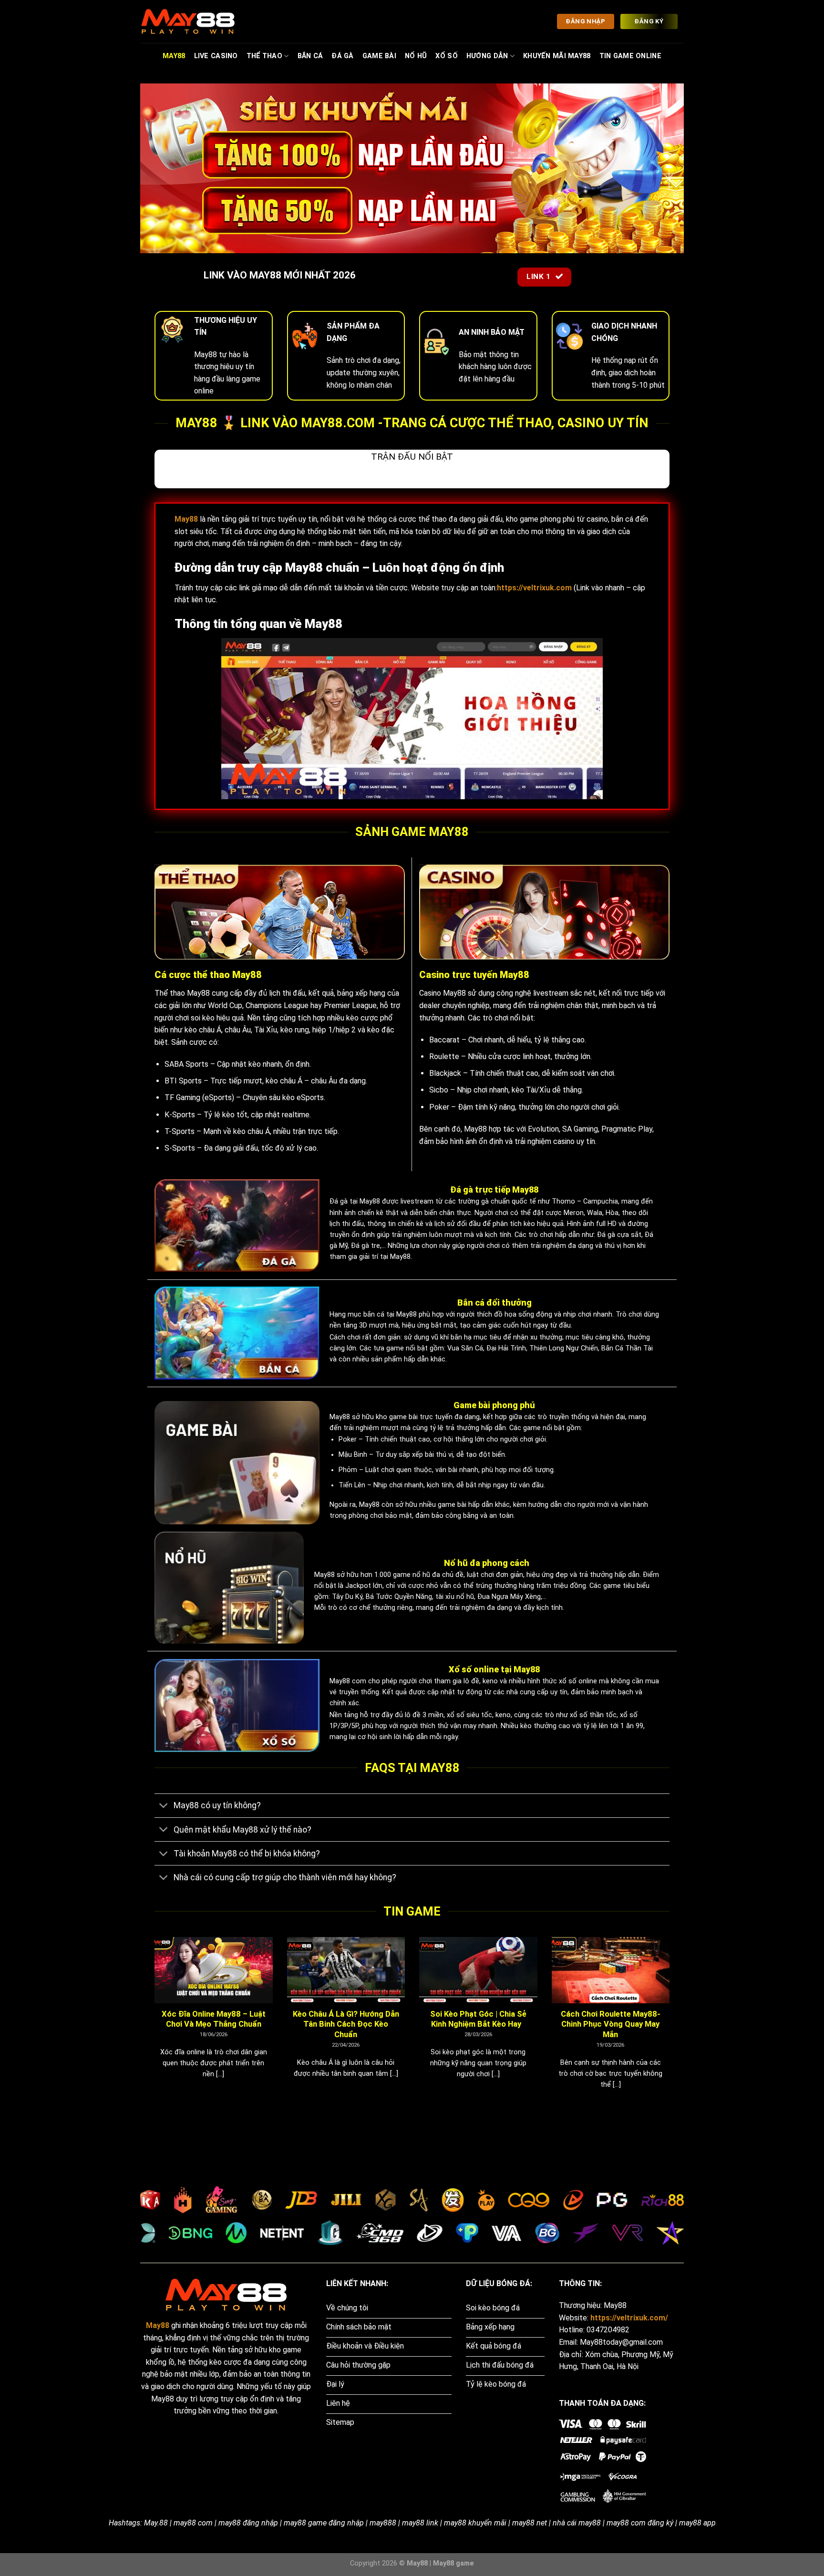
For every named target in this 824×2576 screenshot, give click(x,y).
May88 (174, 56)
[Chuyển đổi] (164, 1807)
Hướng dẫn (487, 56)
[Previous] (153, 2025)
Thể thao (264, 56)
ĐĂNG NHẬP (585, 21)
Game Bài (379, 56)
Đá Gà (342, 56)
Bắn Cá (310, 56)
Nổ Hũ (416, 56)
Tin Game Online (630, 56)
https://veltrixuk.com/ (629, 2318)
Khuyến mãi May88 (557, 56)
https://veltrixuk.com (534, 588)
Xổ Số (446, 56)
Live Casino (216, 56)
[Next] (671, 2025)
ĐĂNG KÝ (649, 21)
